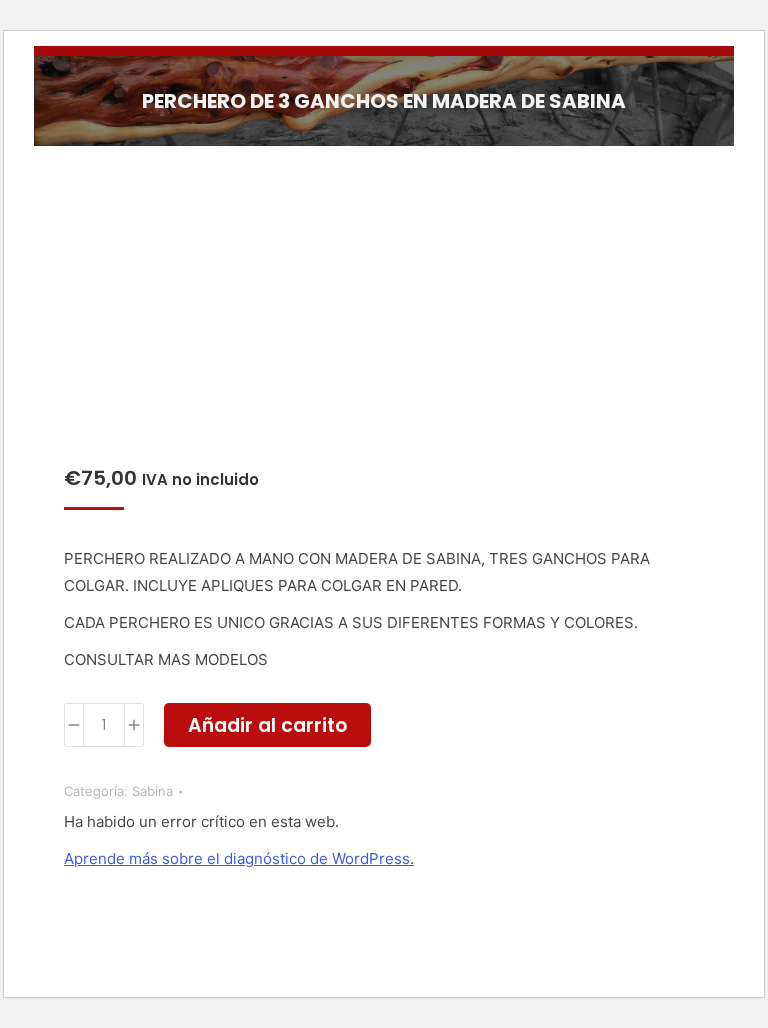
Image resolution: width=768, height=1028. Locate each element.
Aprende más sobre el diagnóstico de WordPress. (239, 858)
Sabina (152, 791)
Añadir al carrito (267, 725)
